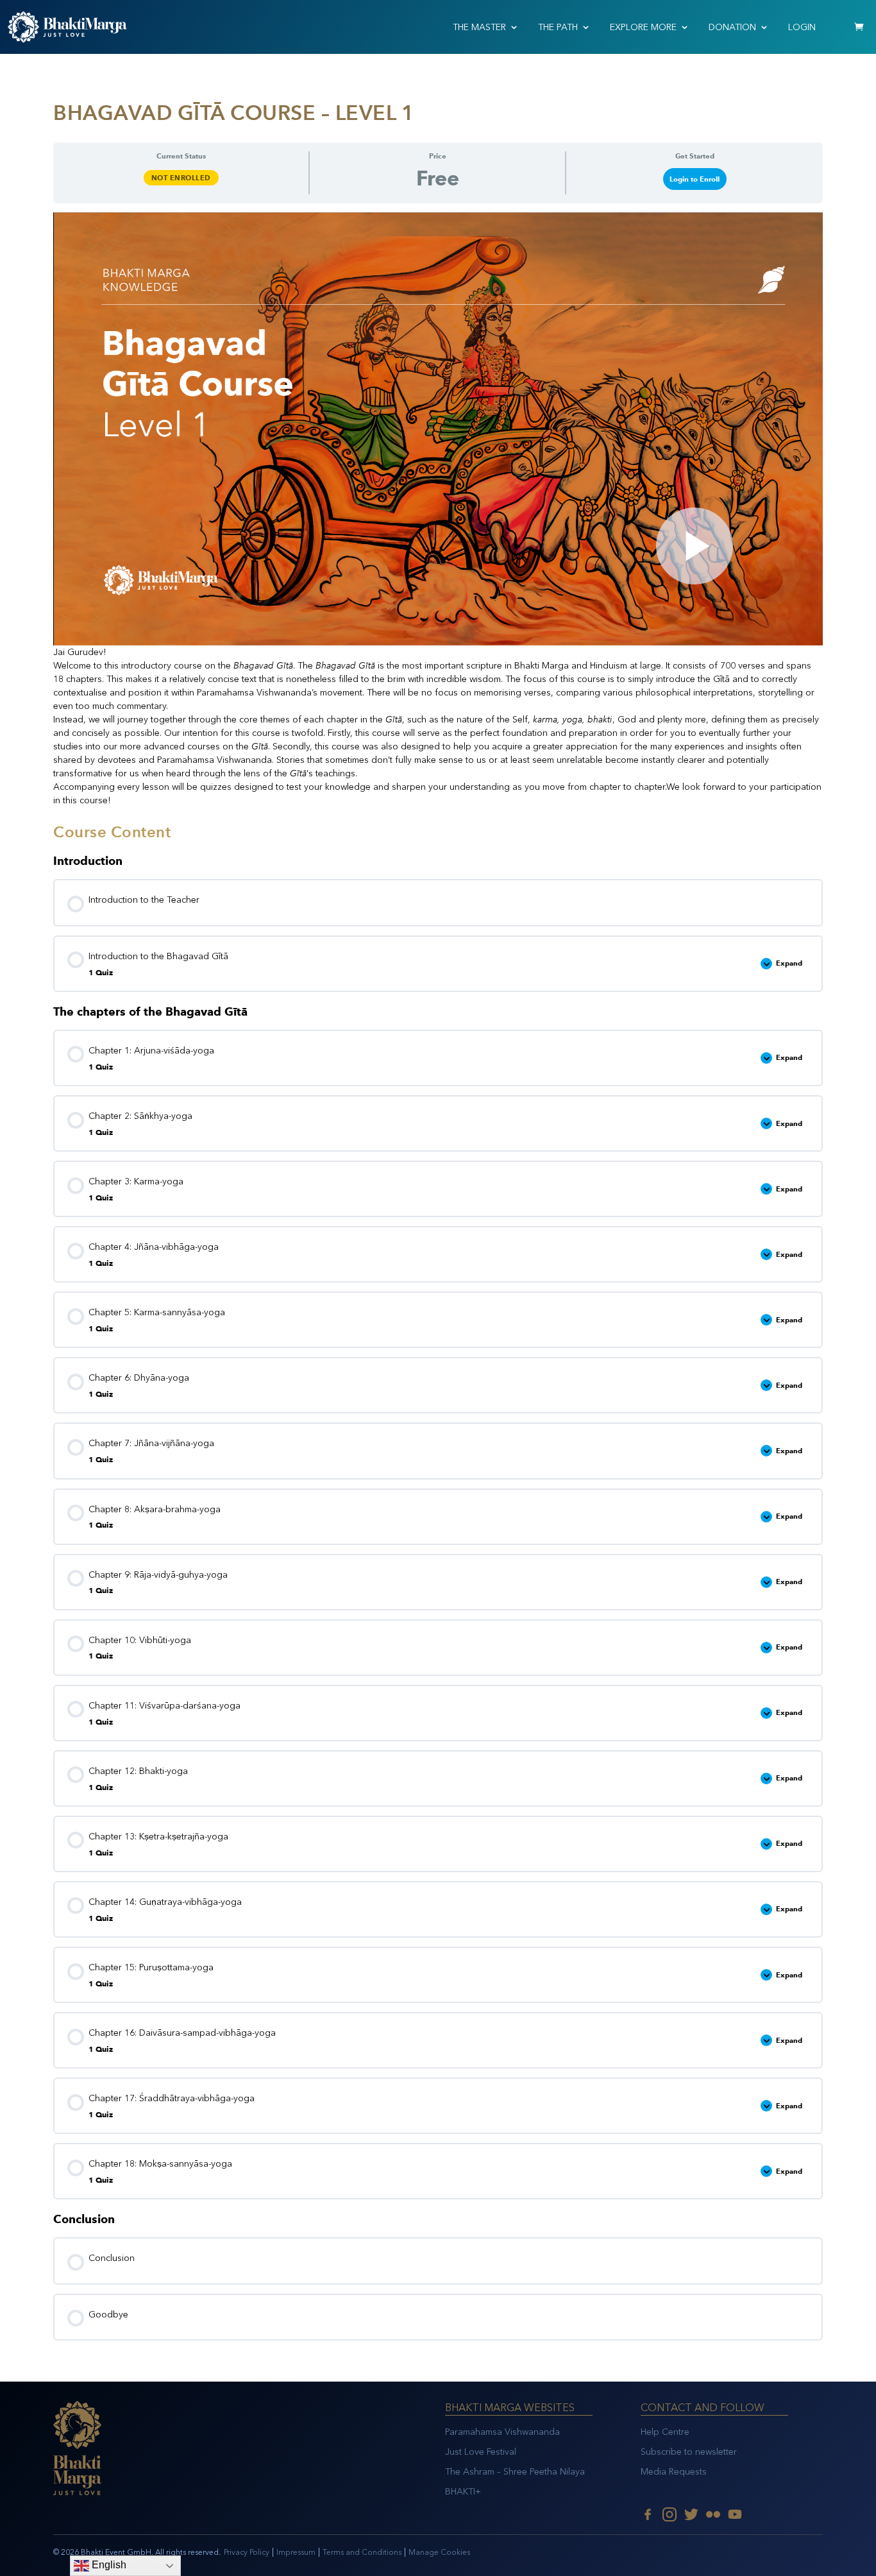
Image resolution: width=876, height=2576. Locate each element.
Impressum (296, 2552)
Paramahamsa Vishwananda (502, 2432)
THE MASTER (479, 27)
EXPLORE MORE (643, 27)
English (108, 2565)
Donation (732, 27)
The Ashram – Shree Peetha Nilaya (515, 2472)
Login (802, 27)
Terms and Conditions (362, 2552)
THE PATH (558, 27)
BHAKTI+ (463, 2492)
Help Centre (665, 2432)
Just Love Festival (481, 2452)
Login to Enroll (695, 179)
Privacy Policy (247, 2552)
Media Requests (674, 2472)
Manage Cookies (439, 2552)
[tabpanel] (438, 510)
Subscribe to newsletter (689, 2452)
